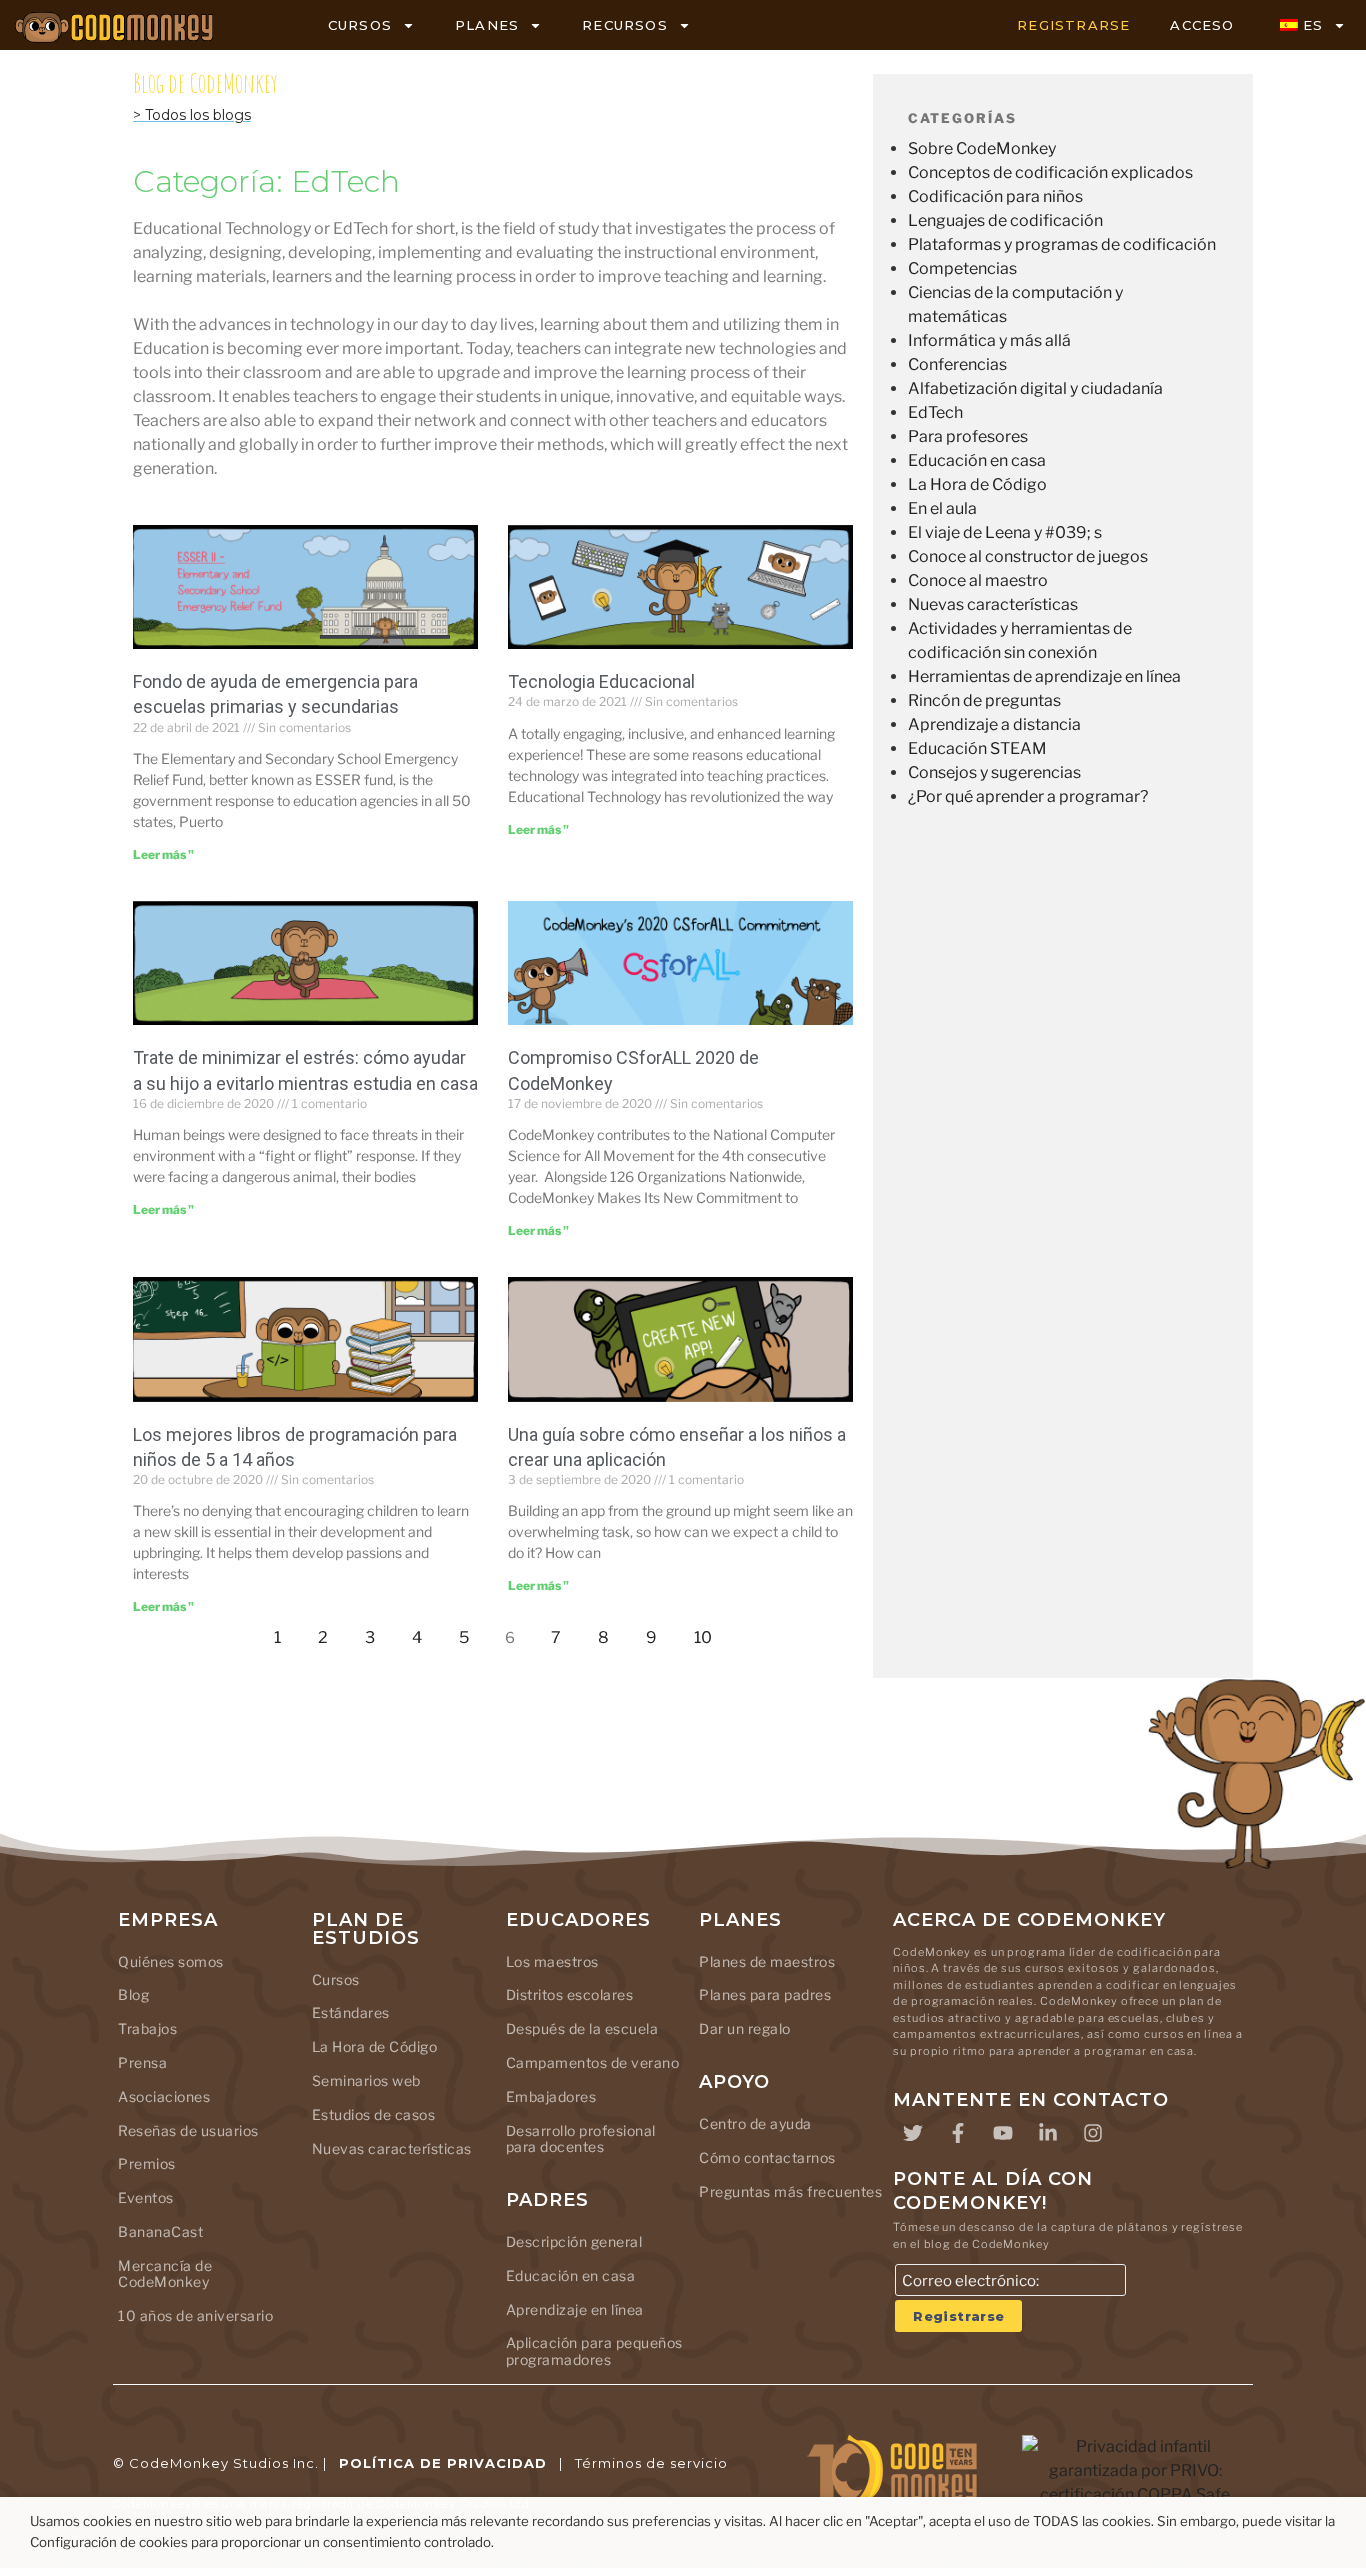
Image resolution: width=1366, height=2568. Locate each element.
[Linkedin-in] (1048, 2133)
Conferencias (957, 364)
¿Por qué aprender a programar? (1028, 796)
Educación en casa (977, 460)
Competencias (962, 268)
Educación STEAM (977, 748)
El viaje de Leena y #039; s (1005, 532)
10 (708, 1632)
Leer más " (163, 854)
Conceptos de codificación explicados (1050, 172)
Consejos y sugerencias (994, 772)
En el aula (942, 508)
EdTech (935, 412)
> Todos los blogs (192, 115)
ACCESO (1202, 25)
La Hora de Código (977, 484)
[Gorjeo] (913, 2133)
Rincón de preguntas (984, 700)
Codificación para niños (995, 196)
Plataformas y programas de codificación (1062, 244)
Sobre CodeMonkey (982, 148)
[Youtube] (1003, 2133)
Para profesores (968, 436)
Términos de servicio (651, 2463)
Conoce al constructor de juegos (1028, 556)
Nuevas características (993, 604)
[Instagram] (1093, 2133)
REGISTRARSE (1073, 25)
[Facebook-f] (958, 2133)
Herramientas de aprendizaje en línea (1044, 676)
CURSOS (360, 25)
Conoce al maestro (978, 580)
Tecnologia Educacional (601, 681)
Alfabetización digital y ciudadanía (1035, 388)
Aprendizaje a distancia (994, 724)
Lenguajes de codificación (1005, 220)
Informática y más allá (989, 340)
